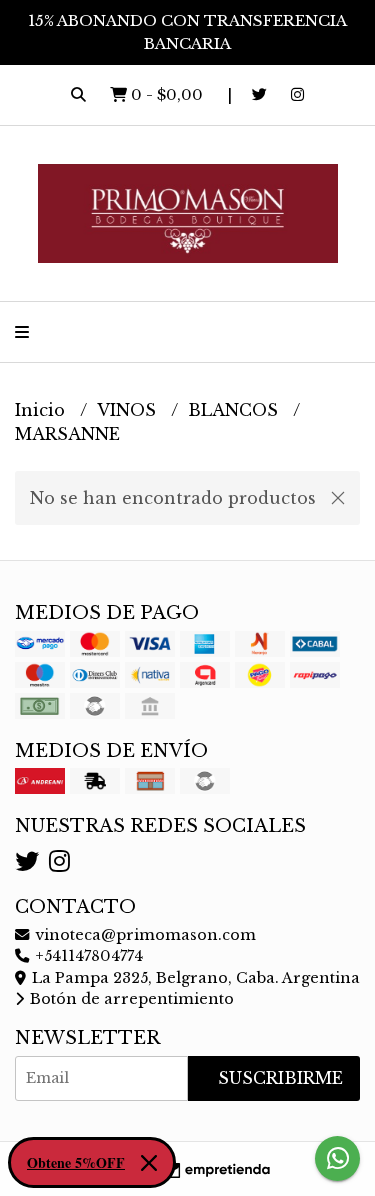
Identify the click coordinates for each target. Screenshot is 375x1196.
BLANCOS (235, 410)
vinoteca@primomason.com (143, 935)
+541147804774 (87, 956)
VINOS (129, 410)
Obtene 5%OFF (76, 1162)
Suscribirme (280, 1078)
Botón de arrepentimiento (130, 999)
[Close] (149, 1163)
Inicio (42, 410)
